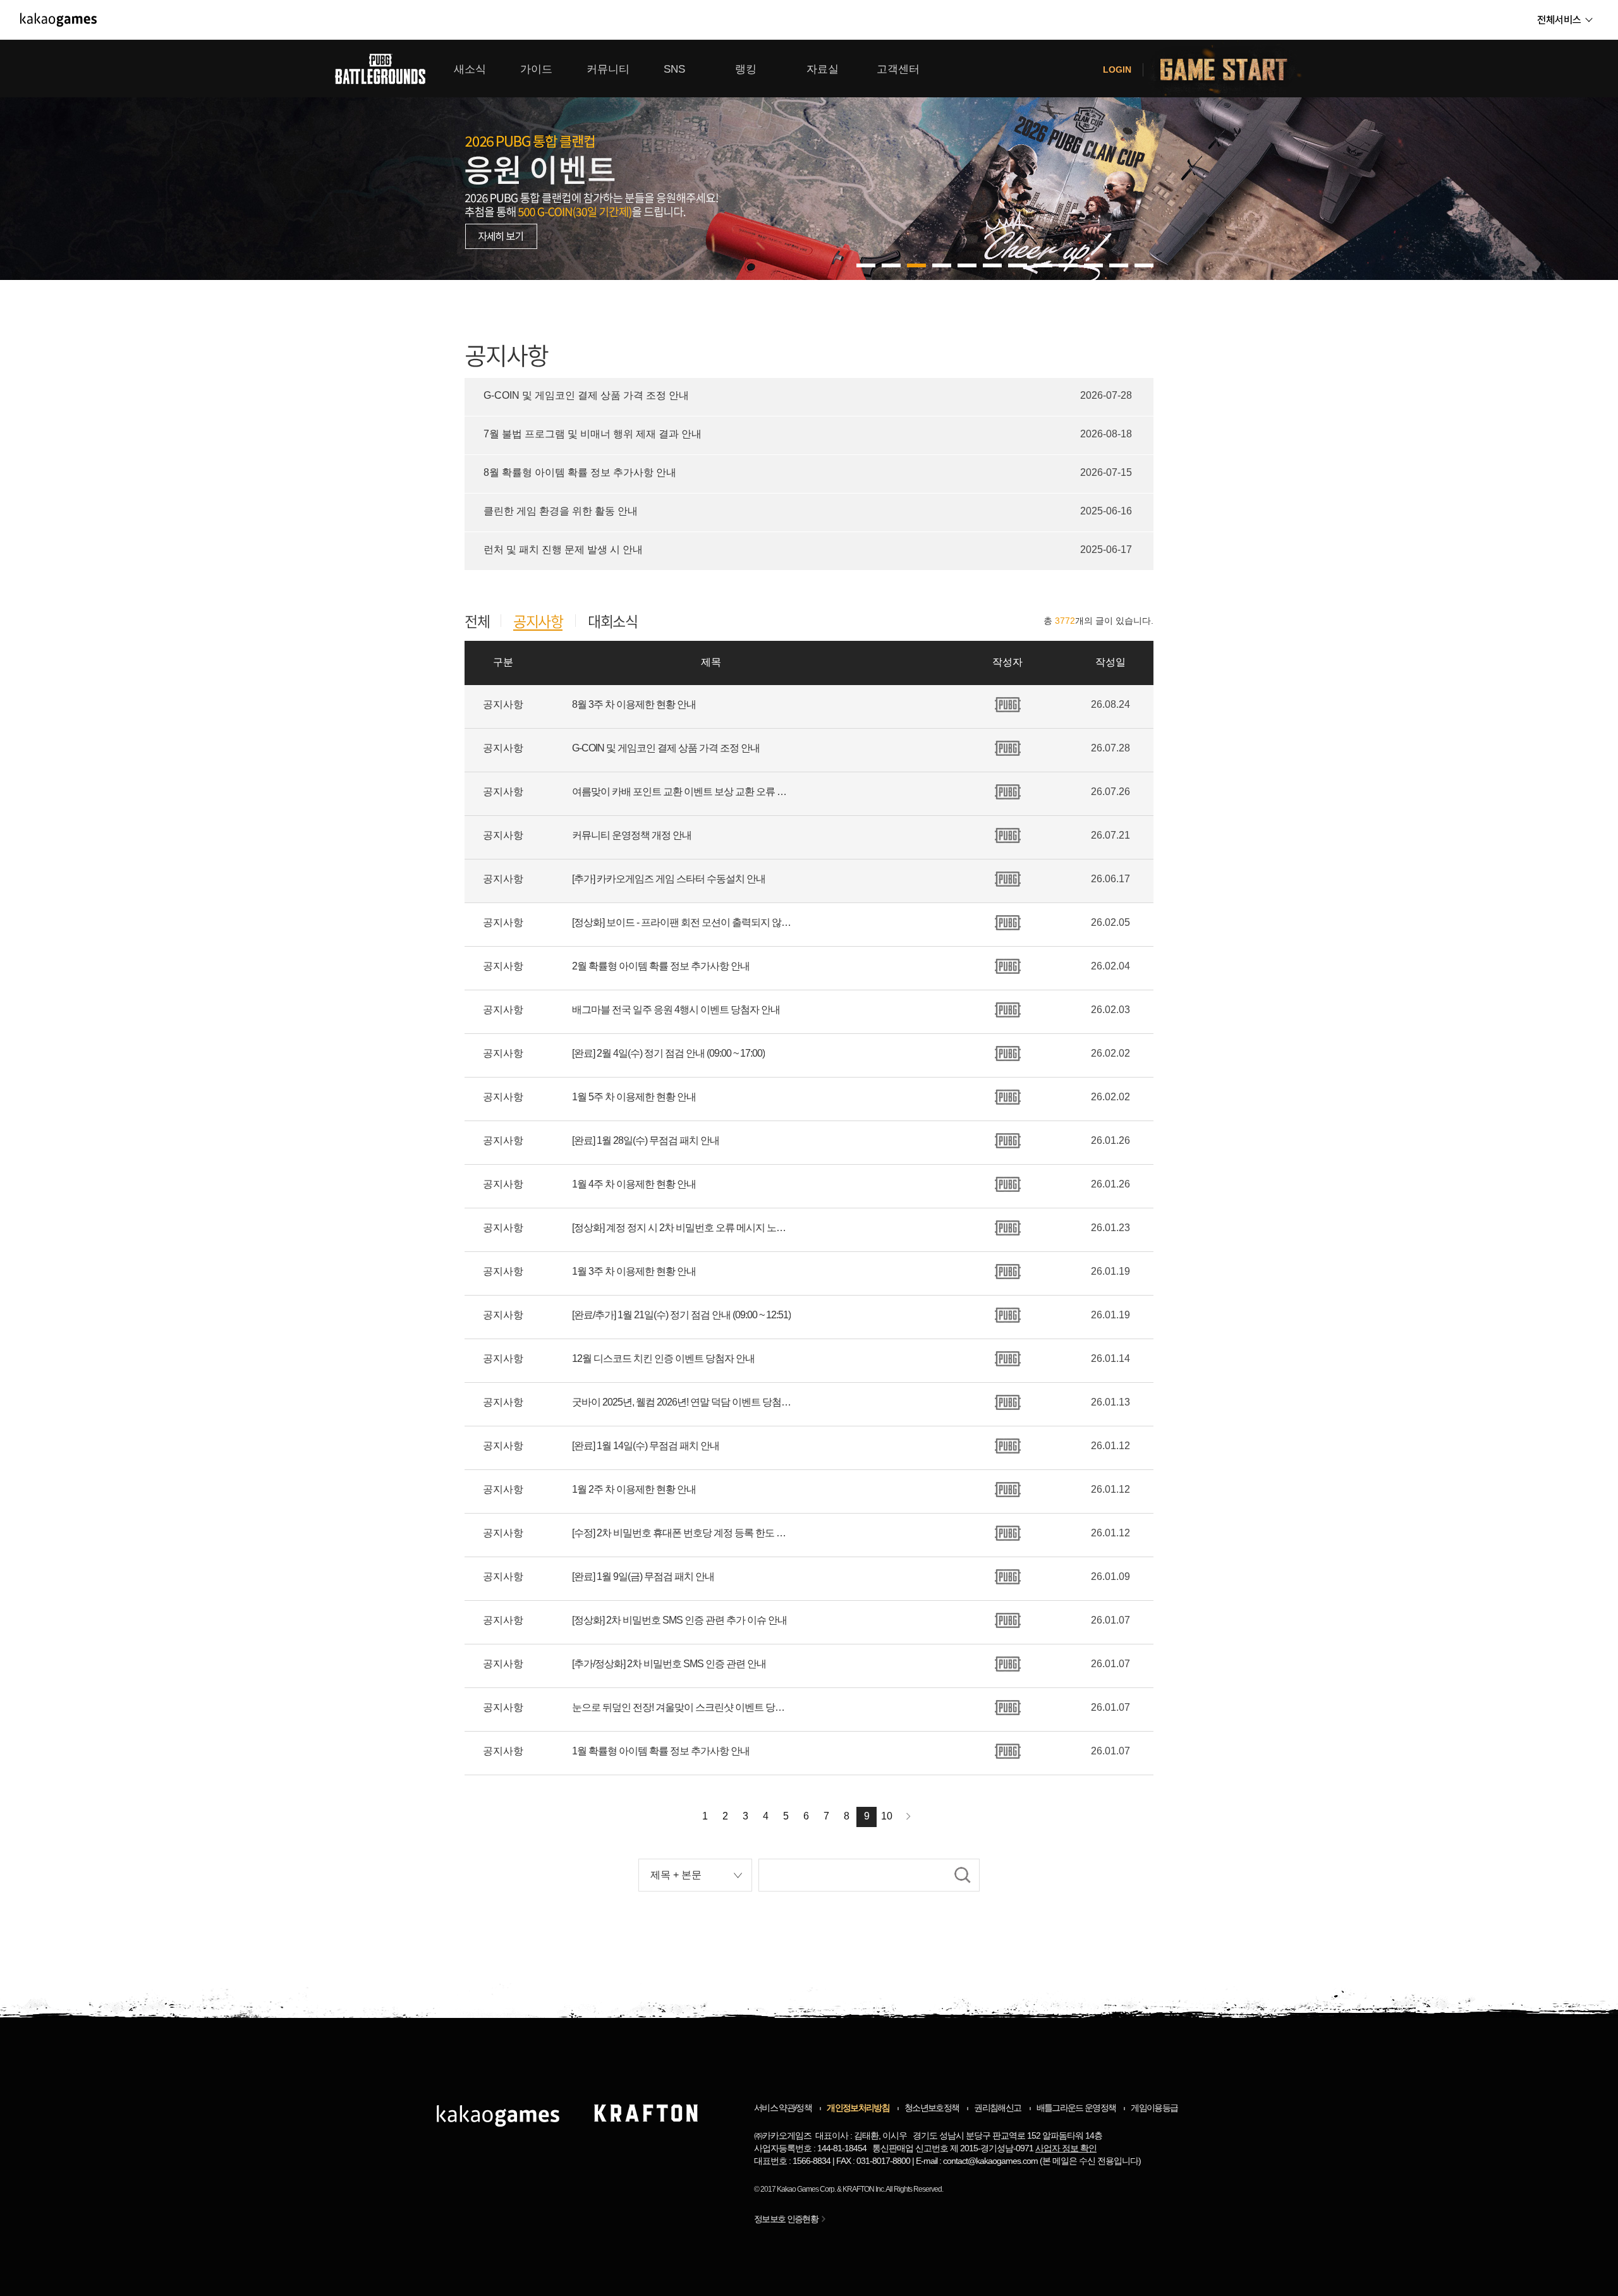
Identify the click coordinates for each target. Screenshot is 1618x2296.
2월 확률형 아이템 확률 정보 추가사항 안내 (661, 966)
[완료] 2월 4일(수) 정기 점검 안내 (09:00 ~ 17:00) (668, 1053)
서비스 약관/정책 (783, 2108)
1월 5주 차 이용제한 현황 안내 (634, 1097)
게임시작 (1231, 69)
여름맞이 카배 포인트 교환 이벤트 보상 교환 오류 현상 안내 (683, 792)
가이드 (536, 69)
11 (1144, 265)
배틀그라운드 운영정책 (1076, 2108)
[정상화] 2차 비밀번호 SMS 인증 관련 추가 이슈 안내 (679, 1620)
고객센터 (898, 69)
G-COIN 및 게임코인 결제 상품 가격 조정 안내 (666, 748)
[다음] (909, 1817)
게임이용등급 (1154, 2108)
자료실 (823, 69)
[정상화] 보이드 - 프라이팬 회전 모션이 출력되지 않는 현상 (683, 922)
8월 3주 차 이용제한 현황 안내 (634, 704)
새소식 (470, 69)
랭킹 (746, 69)
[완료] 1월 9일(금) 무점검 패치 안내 (643, 1576)
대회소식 (612, 621)
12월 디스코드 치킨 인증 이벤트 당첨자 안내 (663, 1358)
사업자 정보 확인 (1066, 2148)
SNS (674, 69)
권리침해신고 (997, 2108)
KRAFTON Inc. (864, 2189)
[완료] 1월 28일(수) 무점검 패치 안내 (646, 1140)
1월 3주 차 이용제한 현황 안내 (634, 1271)
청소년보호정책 (932, 2108)
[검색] (963, 1875)
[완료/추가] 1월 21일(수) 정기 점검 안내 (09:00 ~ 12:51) (681, 1315)
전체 (477, 621)
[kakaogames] (58, 20)
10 (1119, 265)
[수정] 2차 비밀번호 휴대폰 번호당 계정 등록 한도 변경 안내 (683, 1533)
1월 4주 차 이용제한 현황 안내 (634, 1184)
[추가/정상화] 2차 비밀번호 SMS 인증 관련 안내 (669, 1664)
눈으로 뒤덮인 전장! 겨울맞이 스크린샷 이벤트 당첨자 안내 (683, 1707)
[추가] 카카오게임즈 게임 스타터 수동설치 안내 (669, 879)
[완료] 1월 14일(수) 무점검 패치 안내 (646, 1446)
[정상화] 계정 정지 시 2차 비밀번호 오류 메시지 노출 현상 (683, 1228)
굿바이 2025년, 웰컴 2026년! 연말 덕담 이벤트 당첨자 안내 (683, 1402)
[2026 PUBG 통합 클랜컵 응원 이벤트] (809, 160)
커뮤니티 (608, 69)
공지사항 (538, 622)
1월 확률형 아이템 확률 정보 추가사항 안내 (661, 1751)
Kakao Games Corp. (806, 2189)
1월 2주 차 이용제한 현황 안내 (634, 1489)
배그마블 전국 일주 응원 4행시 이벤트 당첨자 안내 (676, 1010)
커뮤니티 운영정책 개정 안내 (632, 835)
